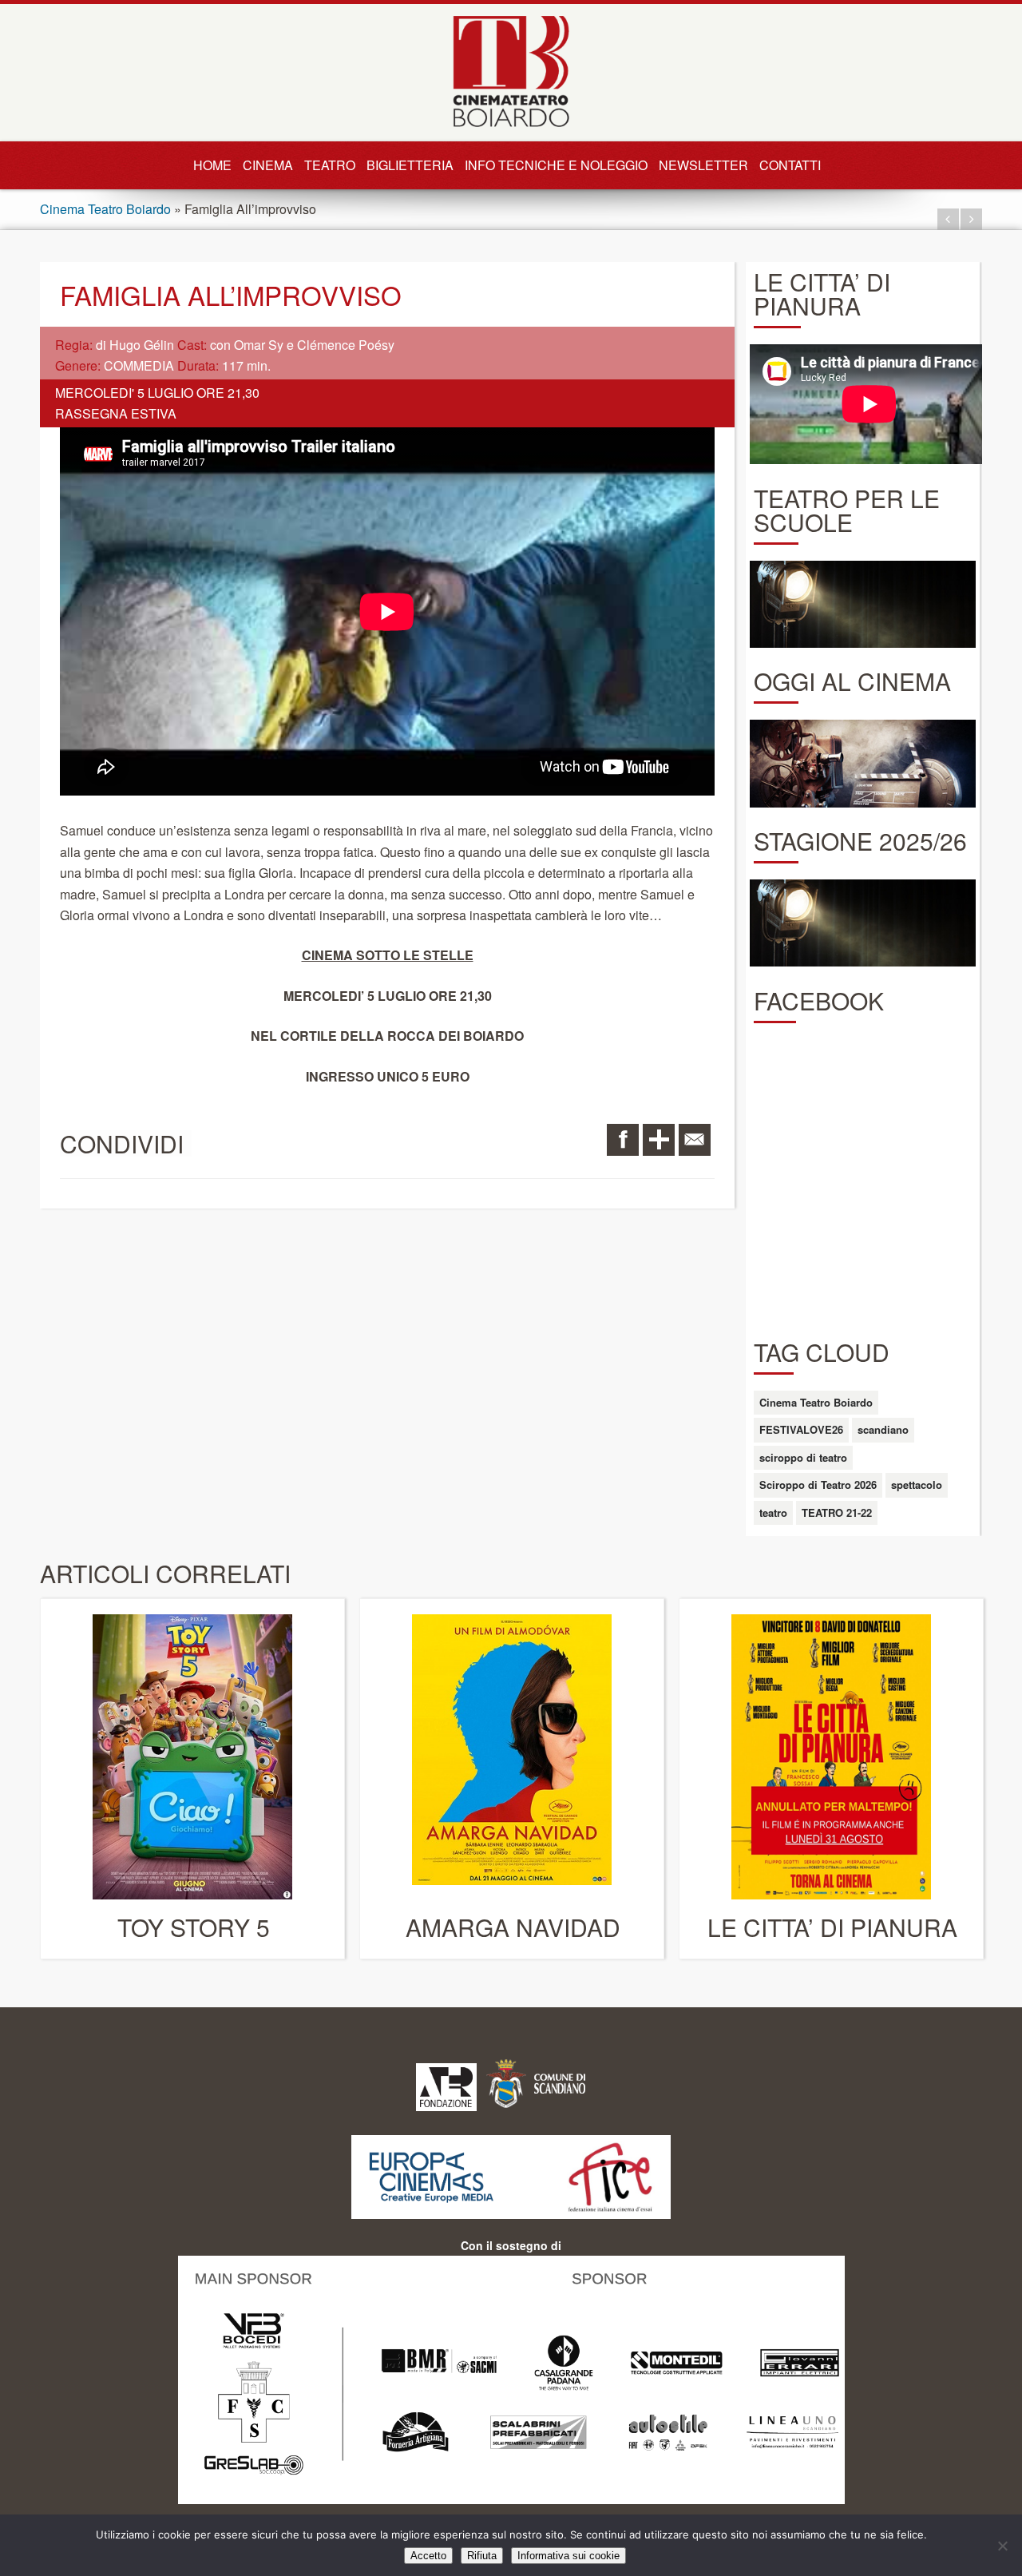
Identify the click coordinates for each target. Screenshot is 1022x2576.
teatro (773, 1512)
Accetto (428, 2556)
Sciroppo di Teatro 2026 (818, 1484)
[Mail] (695, 1140)
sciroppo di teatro (803, 1457)
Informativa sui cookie (568, 2556)
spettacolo (917, 1484)
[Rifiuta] (1002, 2546)
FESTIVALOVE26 (801, 1429)
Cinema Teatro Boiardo (105, 209)
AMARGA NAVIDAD (513, 1927)
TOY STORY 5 (194, 1927)
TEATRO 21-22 (837, 1512)
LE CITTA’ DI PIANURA (832, 1927)
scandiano (883, 1429)
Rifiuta (482, 2556)
